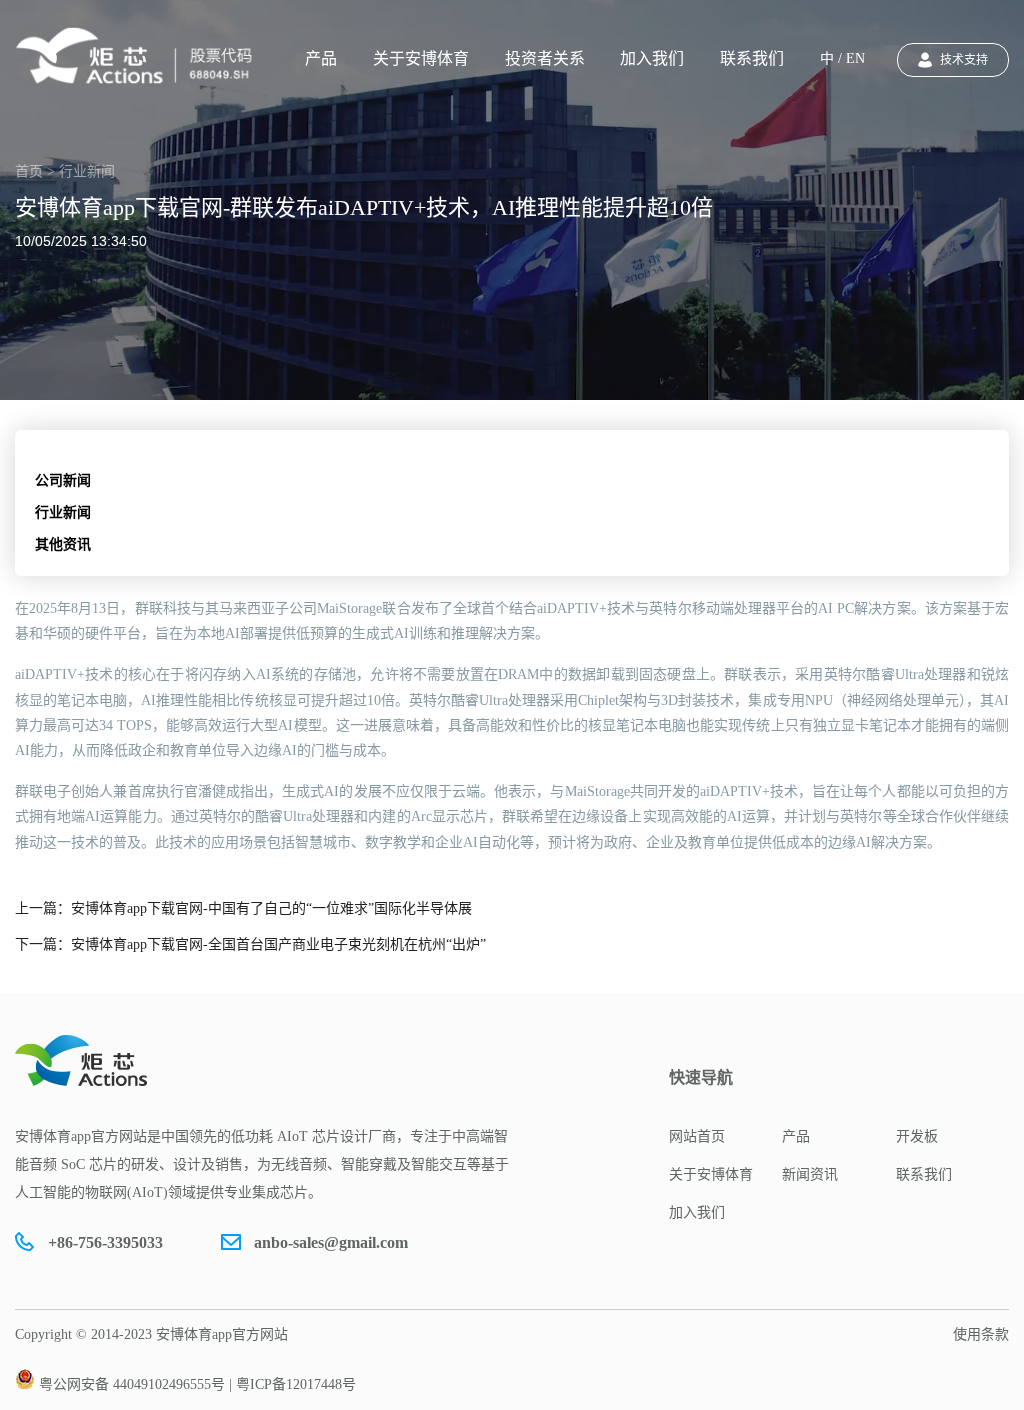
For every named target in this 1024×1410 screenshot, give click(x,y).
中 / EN (842, 58)
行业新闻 (63, 512)
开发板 (917, 1136)
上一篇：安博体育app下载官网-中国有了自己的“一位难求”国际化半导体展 (243, 908)
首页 (29, 171)
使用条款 (981, 1334)
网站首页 (697, 1136)
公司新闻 (63, 480)
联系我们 (752, 58)
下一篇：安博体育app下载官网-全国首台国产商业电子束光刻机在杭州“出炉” (250, 944)
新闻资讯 (810, 1174)
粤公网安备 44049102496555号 (132, 1384)
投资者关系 (545, 58)
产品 (321, 58)
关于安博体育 (421, 58)
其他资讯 (63, 544)
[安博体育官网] (140, 56)
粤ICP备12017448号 (296, 1384)
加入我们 (652, 58)
